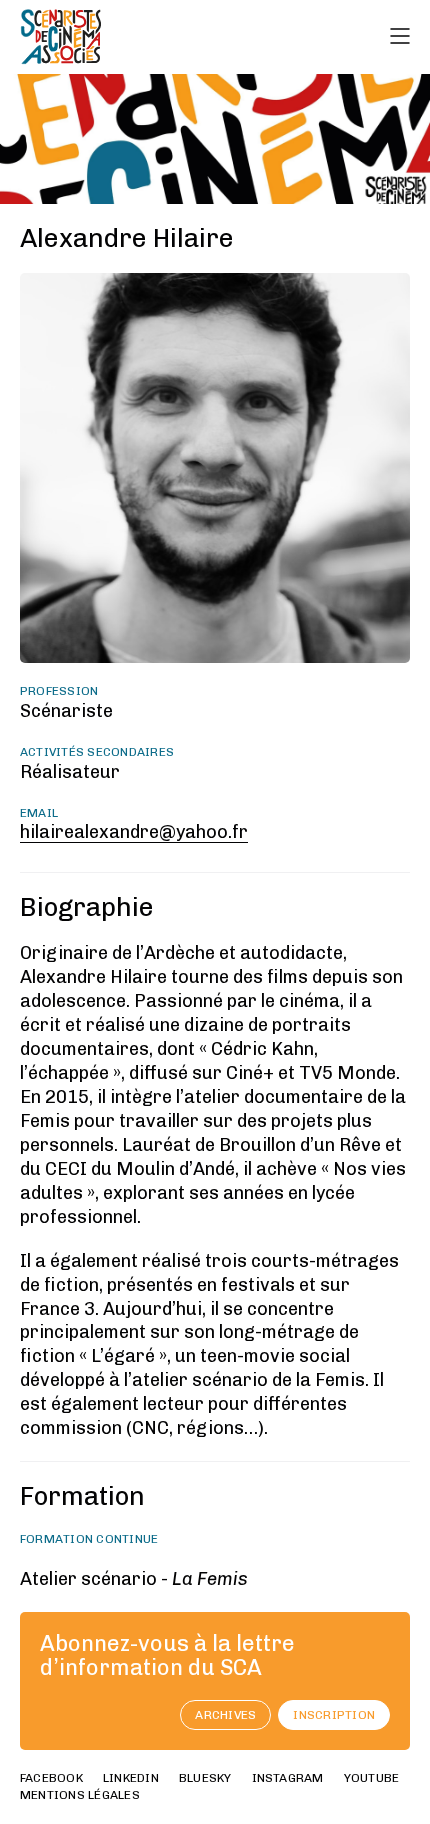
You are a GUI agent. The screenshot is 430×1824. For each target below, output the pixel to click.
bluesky (205, 1778)
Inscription (334, 1715)
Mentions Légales (80, 1795)
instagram (288, 1778)
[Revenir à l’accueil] (61, 37)
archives (225, 1715)
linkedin (131, 1778)
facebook (51, 1778)
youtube (372, 1778)
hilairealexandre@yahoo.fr (134, 832)
